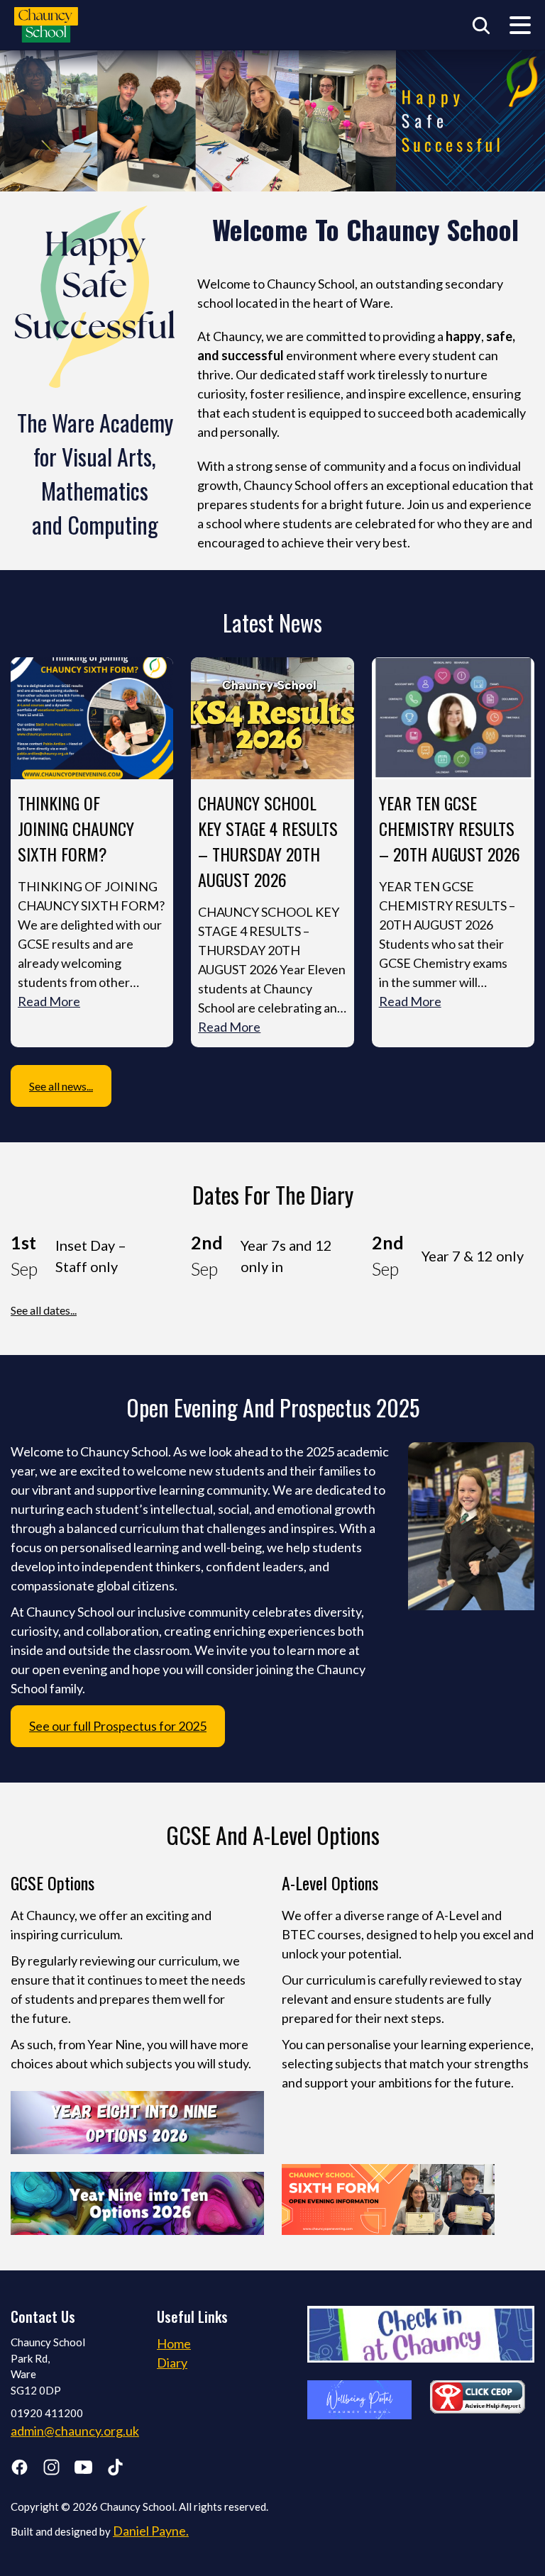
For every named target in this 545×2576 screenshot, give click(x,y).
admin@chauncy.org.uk (75, 2431)
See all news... (61, 1086)
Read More (49, 1001)
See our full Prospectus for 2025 (118, 1726)
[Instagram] (51, 2470)
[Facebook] (20, 2470)
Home (174, 2343)
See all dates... (44, 1310)
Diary (172, 2363)
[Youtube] (83, 2470)
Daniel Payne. (151, 2531)
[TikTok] (115, 2470)
